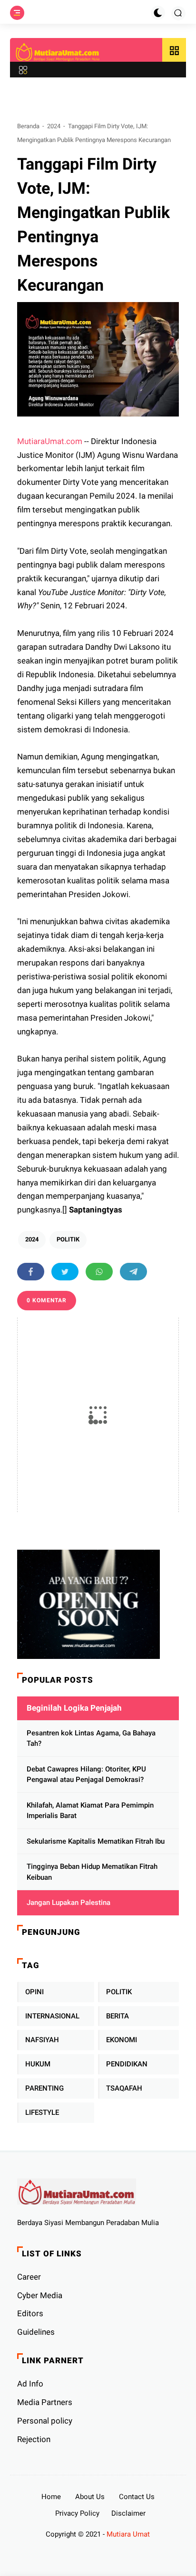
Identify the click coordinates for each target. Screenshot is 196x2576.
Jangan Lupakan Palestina (69, 1903)
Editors (30, 2313)
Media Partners (45, 2402)
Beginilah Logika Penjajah (74, 1708)
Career (29, 2277)
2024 (54, 126)
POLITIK (68, 1239)
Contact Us (137, 2497)
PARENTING (44, 2088)
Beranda (28, 126)
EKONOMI (122, 2040)
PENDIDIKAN (127, 2064)
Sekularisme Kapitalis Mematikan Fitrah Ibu (96, 1841)
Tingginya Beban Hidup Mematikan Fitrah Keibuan (92, 1872)
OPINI (34, 1992)
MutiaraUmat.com (50, 441)
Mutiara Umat (128, 2534)
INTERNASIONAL (52, 2016)
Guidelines (36, 2332)
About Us (90, 2497)
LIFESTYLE (42, 2112)
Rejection (34, 2439)
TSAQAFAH (124, 2088)
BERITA (118, 2016)
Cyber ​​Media (40, 2295)
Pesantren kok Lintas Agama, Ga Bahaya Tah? (91, 1738)
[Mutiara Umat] (58, 52)
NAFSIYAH (42, 2040)
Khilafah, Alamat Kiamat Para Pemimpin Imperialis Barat (90, 1811)
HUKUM (38, 2064)
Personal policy (45, 2421)
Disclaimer (128, 2513)
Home (51, 2497)
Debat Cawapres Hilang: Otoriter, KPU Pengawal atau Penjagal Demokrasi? (86, 1775)
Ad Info (30, 2384)
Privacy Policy (77, 2513)
